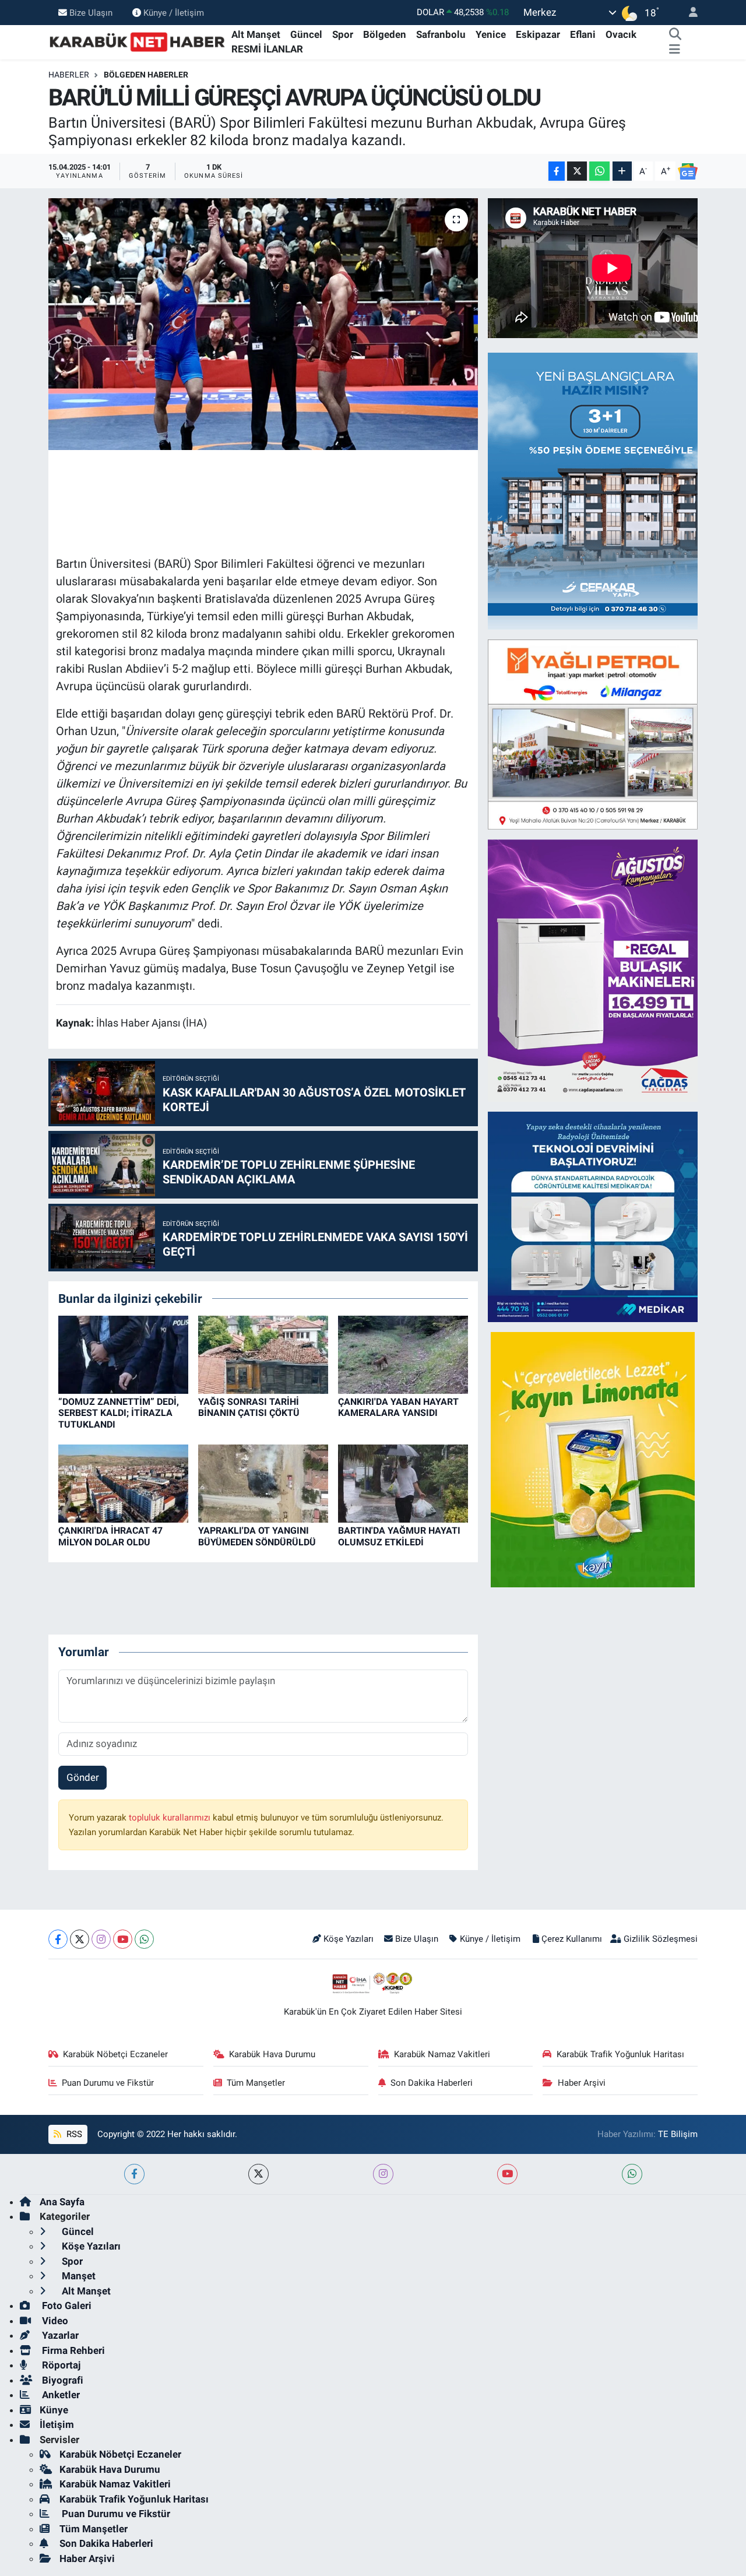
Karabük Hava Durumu (272, 2054)
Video (54, 2321)
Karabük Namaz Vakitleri (442, 2054)
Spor (343, 34)
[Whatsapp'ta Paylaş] (599, 171)
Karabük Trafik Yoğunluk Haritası (620, 2054)
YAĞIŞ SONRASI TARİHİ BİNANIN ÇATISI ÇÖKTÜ (249, 1407)
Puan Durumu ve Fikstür (108, 2083)
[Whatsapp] (144, 1939)
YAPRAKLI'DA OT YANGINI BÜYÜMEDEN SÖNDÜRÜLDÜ (257, 1536)
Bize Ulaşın (91, 12)
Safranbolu (441, 34)
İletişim (57, 2424)
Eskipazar (538, 34)
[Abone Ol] (688, 171)
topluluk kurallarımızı (171, 1818)
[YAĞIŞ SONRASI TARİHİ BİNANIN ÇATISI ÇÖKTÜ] (263, 1354)
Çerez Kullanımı (572, 1939)
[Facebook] (58, 1939)
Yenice (491, 34)
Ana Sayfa (62, 2202)
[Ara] (675, 35)
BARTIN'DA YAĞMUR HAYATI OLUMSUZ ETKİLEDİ (399, 1536)
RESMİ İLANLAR (267, 49)
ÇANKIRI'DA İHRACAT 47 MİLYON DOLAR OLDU (110, 1536)
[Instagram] (101, 1939)
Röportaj (60, 2365)
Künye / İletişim (174, 12)
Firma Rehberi (72, 2350)
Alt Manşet (256, 34)
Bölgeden (385, 34)
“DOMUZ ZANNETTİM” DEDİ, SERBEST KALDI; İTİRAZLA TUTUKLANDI (119, 1413)
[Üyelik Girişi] (688, 13)
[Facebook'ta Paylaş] (557, 171)
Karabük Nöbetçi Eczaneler (115, 2054)
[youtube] (507, 2174)
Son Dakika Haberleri (432, 2083)
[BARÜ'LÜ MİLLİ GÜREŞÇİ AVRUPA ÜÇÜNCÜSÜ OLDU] (263, 324)
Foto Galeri (66, 2306)
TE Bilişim (678, 2134)
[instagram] (383, 2174)
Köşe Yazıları (349, 1939)
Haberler (69, 75)
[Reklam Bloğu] (604, 490)
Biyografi (61, 2380)
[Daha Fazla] (622, 171)
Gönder (83, 1777)
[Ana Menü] (675, 50)
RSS (73, 2134)
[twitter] (258, 2174)
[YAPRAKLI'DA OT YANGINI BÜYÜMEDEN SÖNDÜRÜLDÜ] (263, 1483)
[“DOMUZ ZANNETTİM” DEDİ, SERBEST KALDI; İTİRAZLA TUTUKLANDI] (123, 1354)
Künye (54, 2410)
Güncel (306, 34)
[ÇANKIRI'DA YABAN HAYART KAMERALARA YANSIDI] (403, 1354)
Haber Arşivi (582, 2083)
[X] (80, 1939)
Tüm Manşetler (256, 2083)
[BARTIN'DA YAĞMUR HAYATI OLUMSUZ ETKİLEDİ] (403, 1483)
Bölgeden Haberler (146, 75)
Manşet (78, 2276)
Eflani (583, 34)
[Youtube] (123, 1939)
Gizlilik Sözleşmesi (661, 1939)
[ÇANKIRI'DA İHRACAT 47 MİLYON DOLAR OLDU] (123, 1483)
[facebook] (134, 2174)
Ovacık (621, 34)
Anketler (60, 2395)
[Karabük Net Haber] (138, 41)
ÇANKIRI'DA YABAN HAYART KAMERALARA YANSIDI (398, 1407)
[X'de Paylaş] (577, 171)
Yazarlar (59, 2335)
